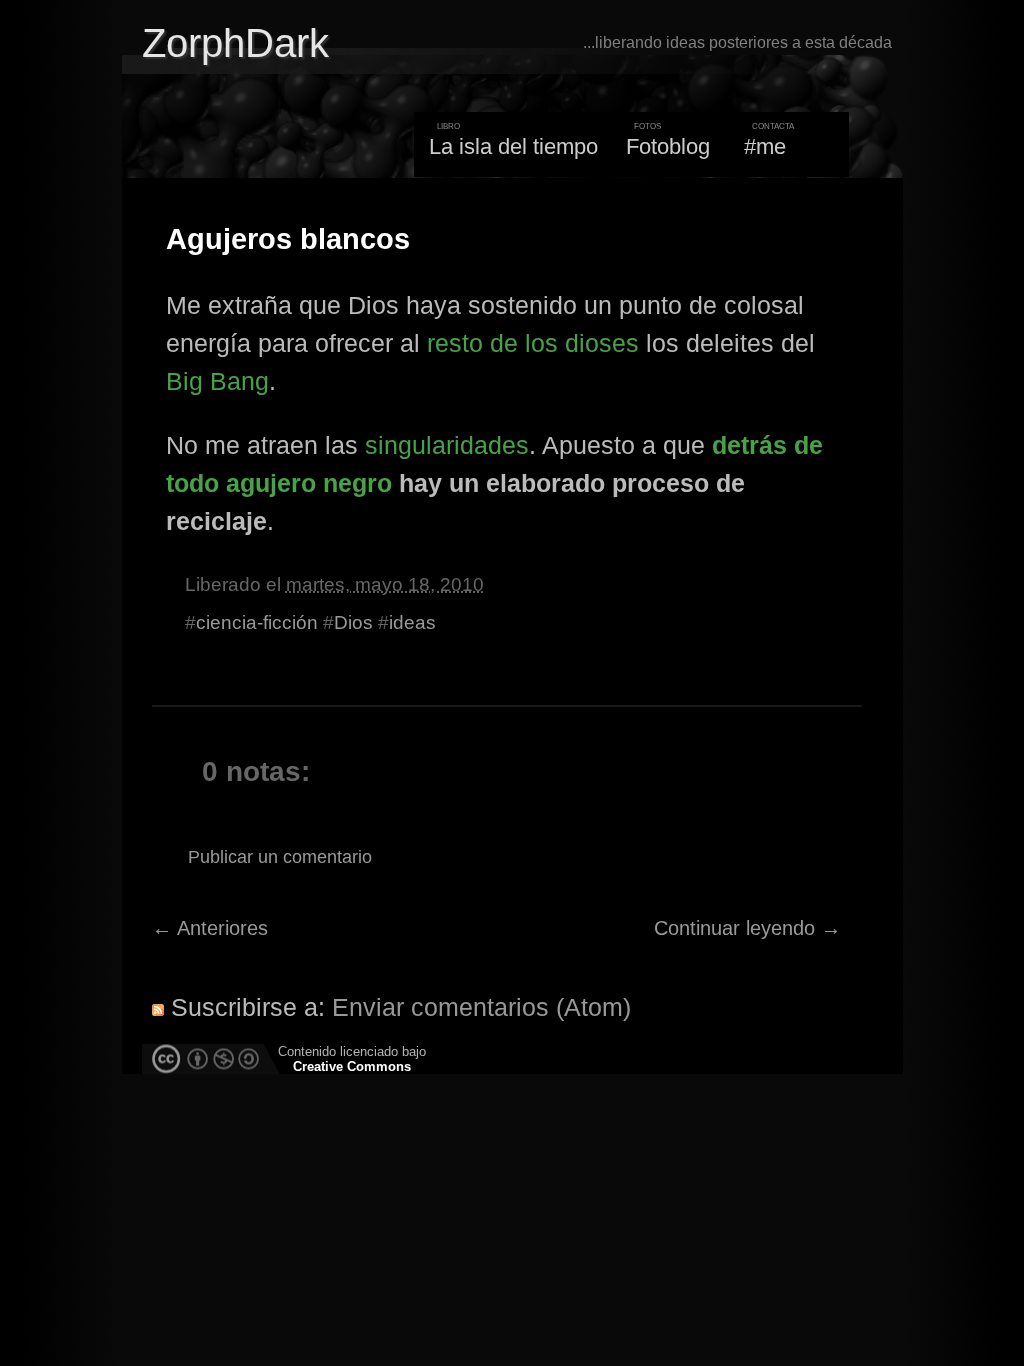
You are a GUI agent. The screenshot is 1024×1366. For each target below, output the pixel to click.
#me (765, 146)
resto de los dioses (533, 343)
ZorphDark (235, 43)
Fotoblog (668, 146)
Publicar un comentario (280, 857)
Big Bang (217, 381)
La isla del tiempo (513, 146)
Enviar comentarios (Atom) (481, 1007)
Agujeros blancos (288, 239)
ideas (412, 622)
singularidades (447, 445)
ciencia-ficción (257, 622)
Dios (353, 622)
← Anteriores (210, 928)
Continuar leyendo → (747, 928)
